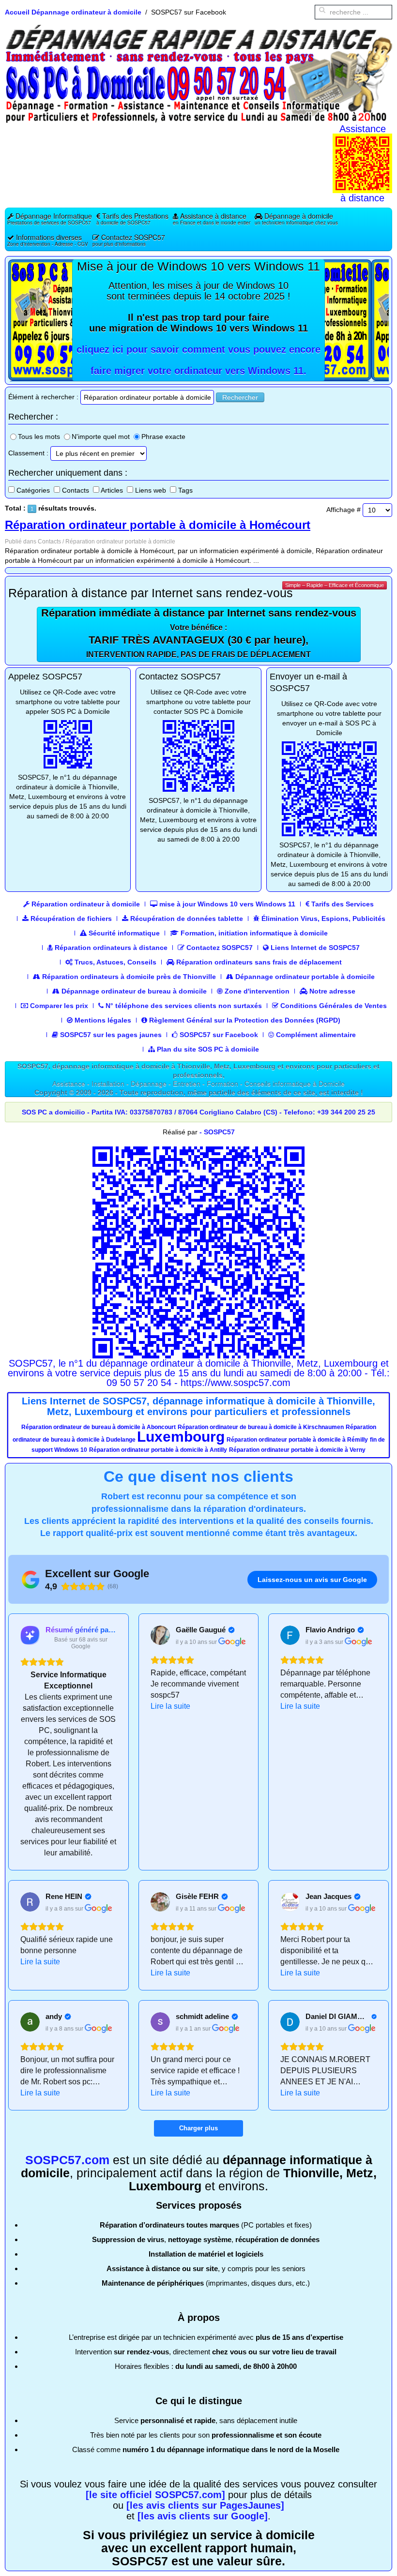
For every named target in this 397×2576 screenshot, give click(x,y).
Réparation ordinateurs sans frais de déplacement (258, 962)
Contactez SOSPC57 (129, 240)
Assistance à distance (212, 218)
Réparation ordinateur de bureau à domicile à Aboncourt (99, 1427)
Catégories (33, 490)
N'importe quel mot (101, 437)
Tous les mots (39, 437)
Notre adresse (331, 991)
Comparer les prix (58, 1006)
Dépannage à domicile (296, 218)
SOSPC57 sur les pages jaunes (110, 1035)
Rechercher (240, 397)
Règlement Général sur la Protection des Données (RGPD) (244, 1020)
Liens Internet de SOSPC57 (314, 948)
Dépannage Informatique (50, 218)
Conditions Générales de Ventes (333, 1006)
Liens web (151, 490)
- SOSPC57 (217, 1132)
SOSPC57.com (67, 2160)
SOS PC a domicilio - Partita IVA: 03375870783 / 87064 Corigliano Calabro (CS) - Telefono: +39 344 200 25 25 (198, 1112)
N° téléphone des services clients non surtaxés (183, 1006)
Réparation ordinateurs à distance (110, 948)
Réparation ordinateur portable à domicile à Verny (297, 1450)
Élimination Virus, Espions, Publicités (322, 919)
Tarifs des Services (342, 904)
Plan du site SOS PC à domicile (207, 1049)
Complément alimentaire (315, 1035)
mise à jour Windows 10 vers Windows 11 (226, 904)
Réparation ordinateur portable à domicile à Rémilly (297, 1440)
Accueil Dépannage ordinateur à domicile (73, 12)
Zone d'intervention (256, 991)
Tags (185, 490)
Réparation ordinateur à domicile (85, 904)
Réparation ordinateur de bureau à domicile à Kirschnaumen (261, 1427)
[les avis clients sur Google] (203, 2516)
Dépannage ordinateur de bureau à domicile (133, 991)
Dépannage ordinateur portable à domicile (304, 977)
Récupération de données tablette (186, 919)
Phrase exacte (163, 437)
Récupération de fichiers (70, 919)
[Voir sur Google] (160, 1635)
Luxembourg (181, 1437)
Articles (112, 490)
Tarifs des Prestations (132, 218)
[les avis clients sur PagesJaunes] (205, 2505)
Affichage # (344, 510)
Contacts (76, 490)
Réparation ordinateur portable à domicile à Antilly (158, 1450)
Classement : (28, 453)
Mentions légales (102, 1020)
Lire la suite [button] (170, 1706)
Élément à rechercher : (43, 397)
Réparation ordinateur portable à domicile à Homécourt (158, 525)
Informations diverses (48, 240)
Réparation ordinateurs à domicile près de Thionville (128, 977)
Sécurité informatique (123, 933)
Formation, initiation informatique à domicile (253, 933)
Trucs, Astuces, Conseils (115, 962)
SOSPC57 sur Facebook (218, 1035)
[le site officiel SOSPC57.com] (155, 2495)
